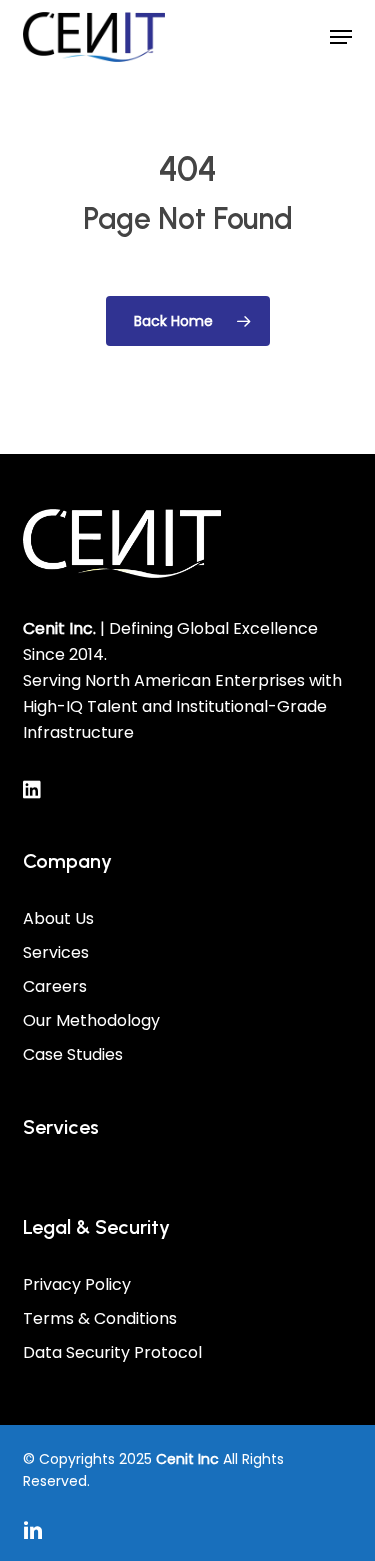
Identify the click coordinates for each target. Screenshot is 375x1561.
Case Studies (73, 1054)
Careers (55, 986)
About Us (58, 918)
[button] (341, 37)
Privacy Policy (77, 1284)
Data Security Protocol (112, 1352)
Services (56, 952)
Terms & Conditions (100, 1318)
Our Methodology (91, 1020)
